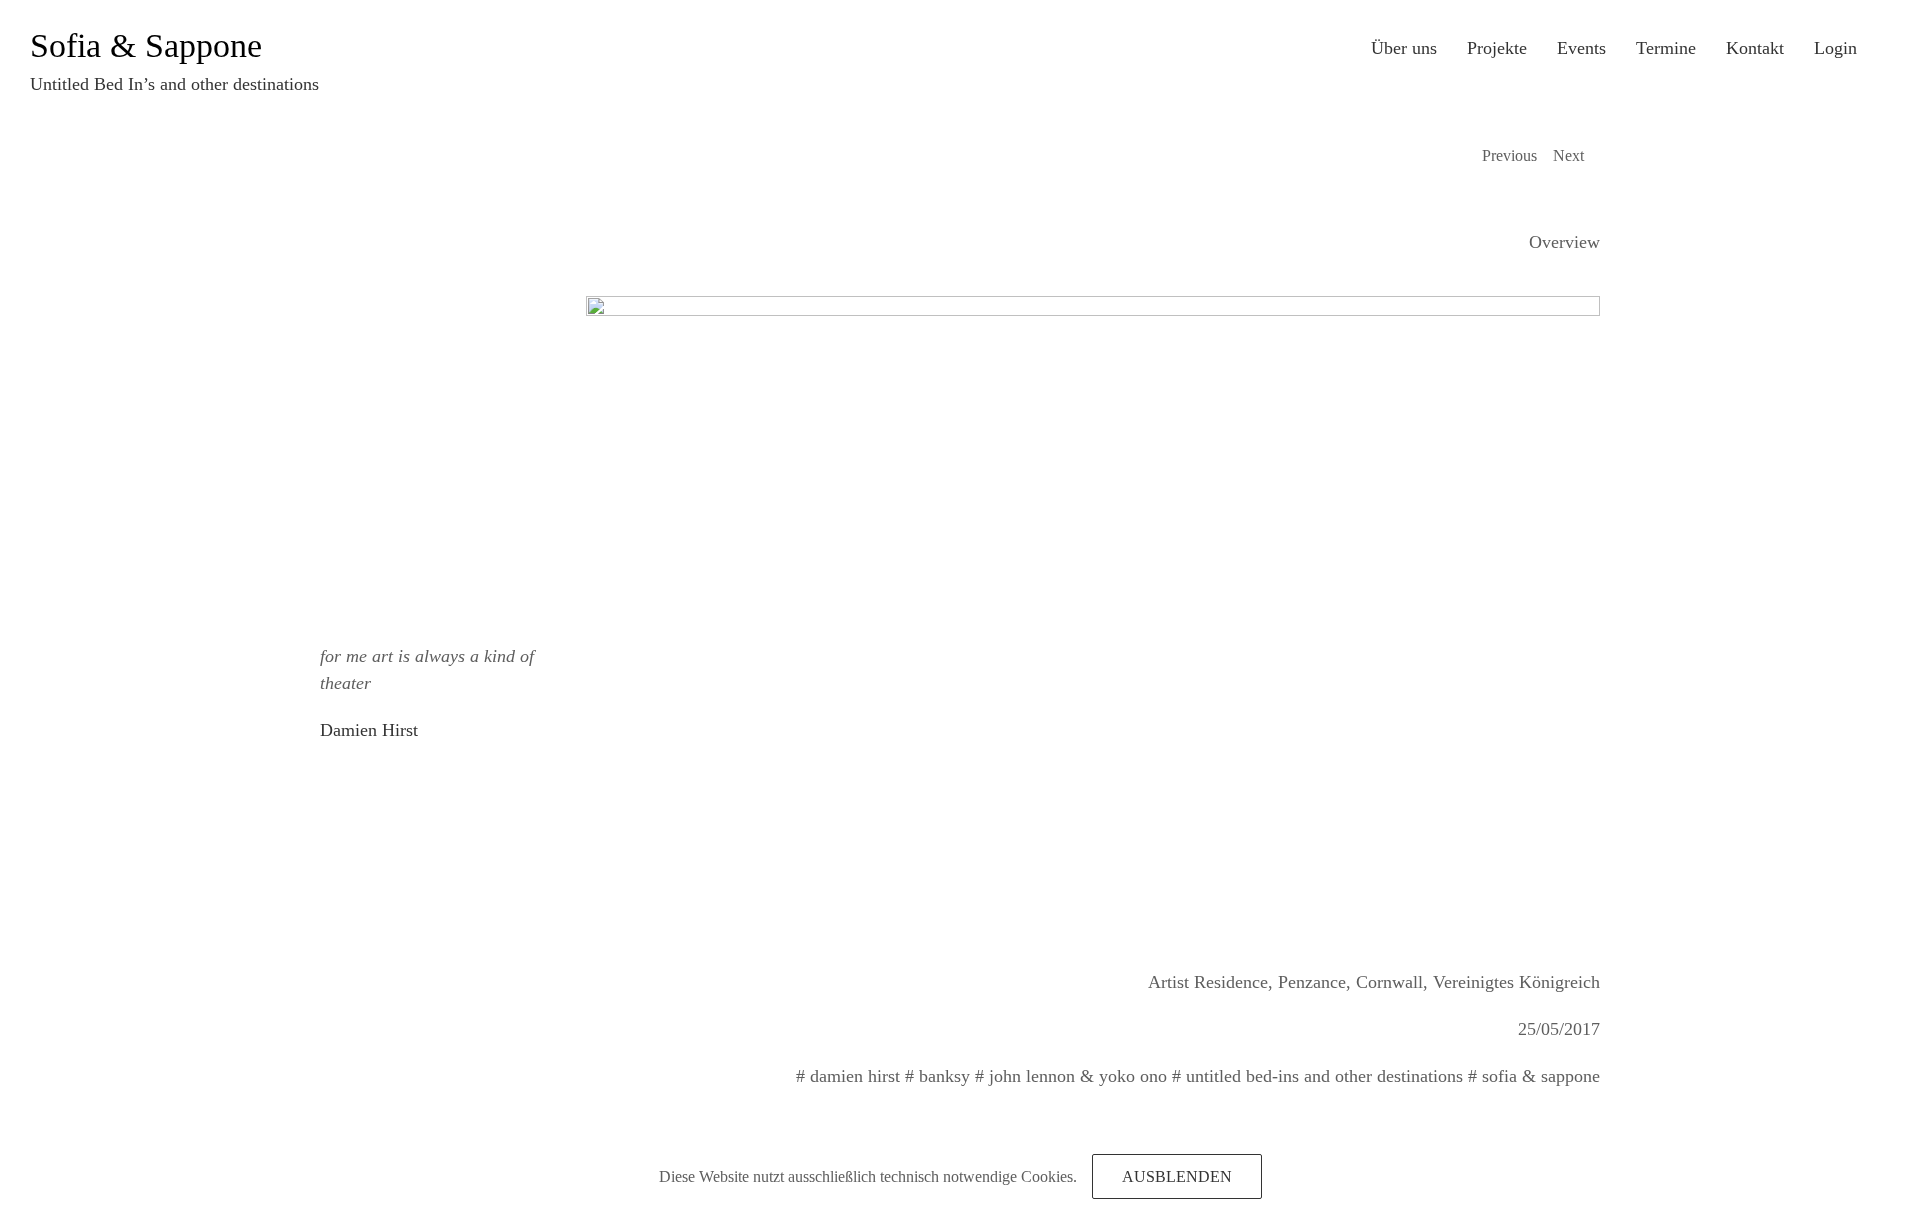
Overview (1564, 242)
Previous (1509, 155)
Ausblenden (1177, 1176)
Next (1568, 155)
